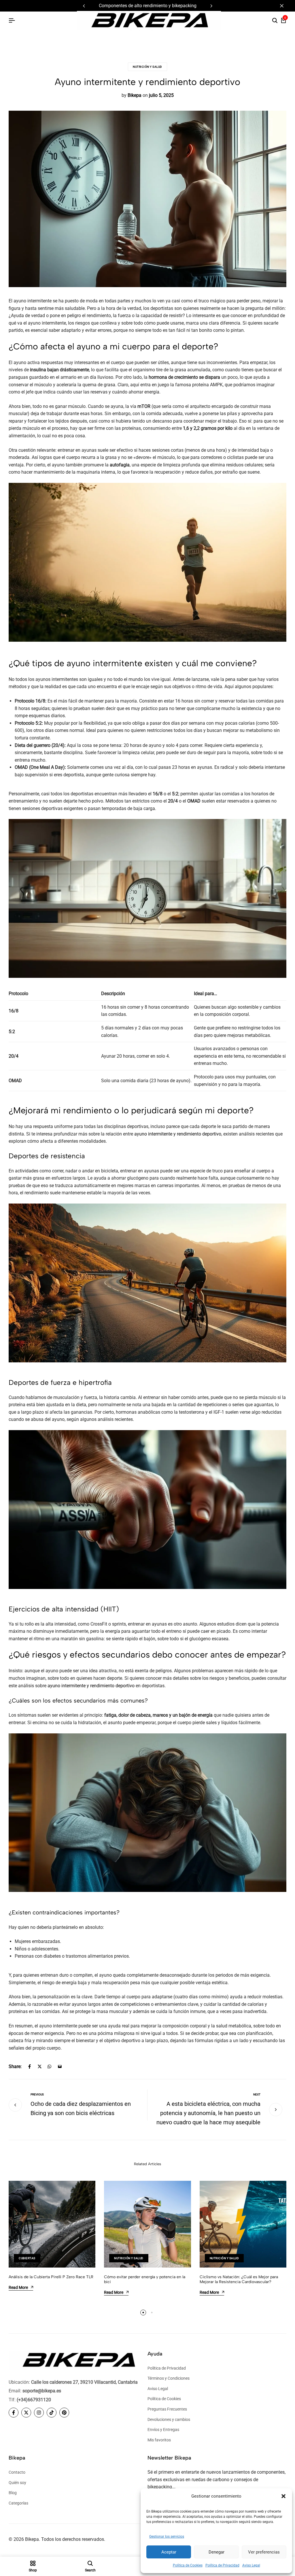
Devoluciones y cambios (169, 2419)
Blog (13, 2493)
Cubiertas (27, 2258)
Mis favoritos (159, 2440)
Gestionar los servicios (167, 2537)
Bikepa (135, 95)
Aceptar (169, 2552)
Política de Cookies (188, 2565)
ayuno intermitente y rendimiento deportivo (178, 1134)
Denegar (216, 2552)
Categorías (18, 2503)
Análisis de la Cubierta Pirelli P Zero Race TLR (51, 2277)
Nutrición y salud (147, 67)
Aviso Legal (251, 2565)
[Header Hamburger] (12, 21)
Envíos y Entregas (163, 2430)
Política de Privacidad (222, 2565)
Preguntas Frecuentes (167, 2409)
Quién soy (17, 2483)
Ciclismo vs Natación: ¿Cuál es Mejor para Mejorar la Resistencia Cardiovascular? (239, 2279)
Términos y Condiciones (169, 2378)
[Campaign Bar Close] (285, 6)
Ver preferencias (264, 2552)
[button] (283, 2496)
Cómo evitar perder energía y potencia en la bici (145, 2279)
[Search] (275, 21)
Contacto (17, 2472)
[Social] (14, 2413)
